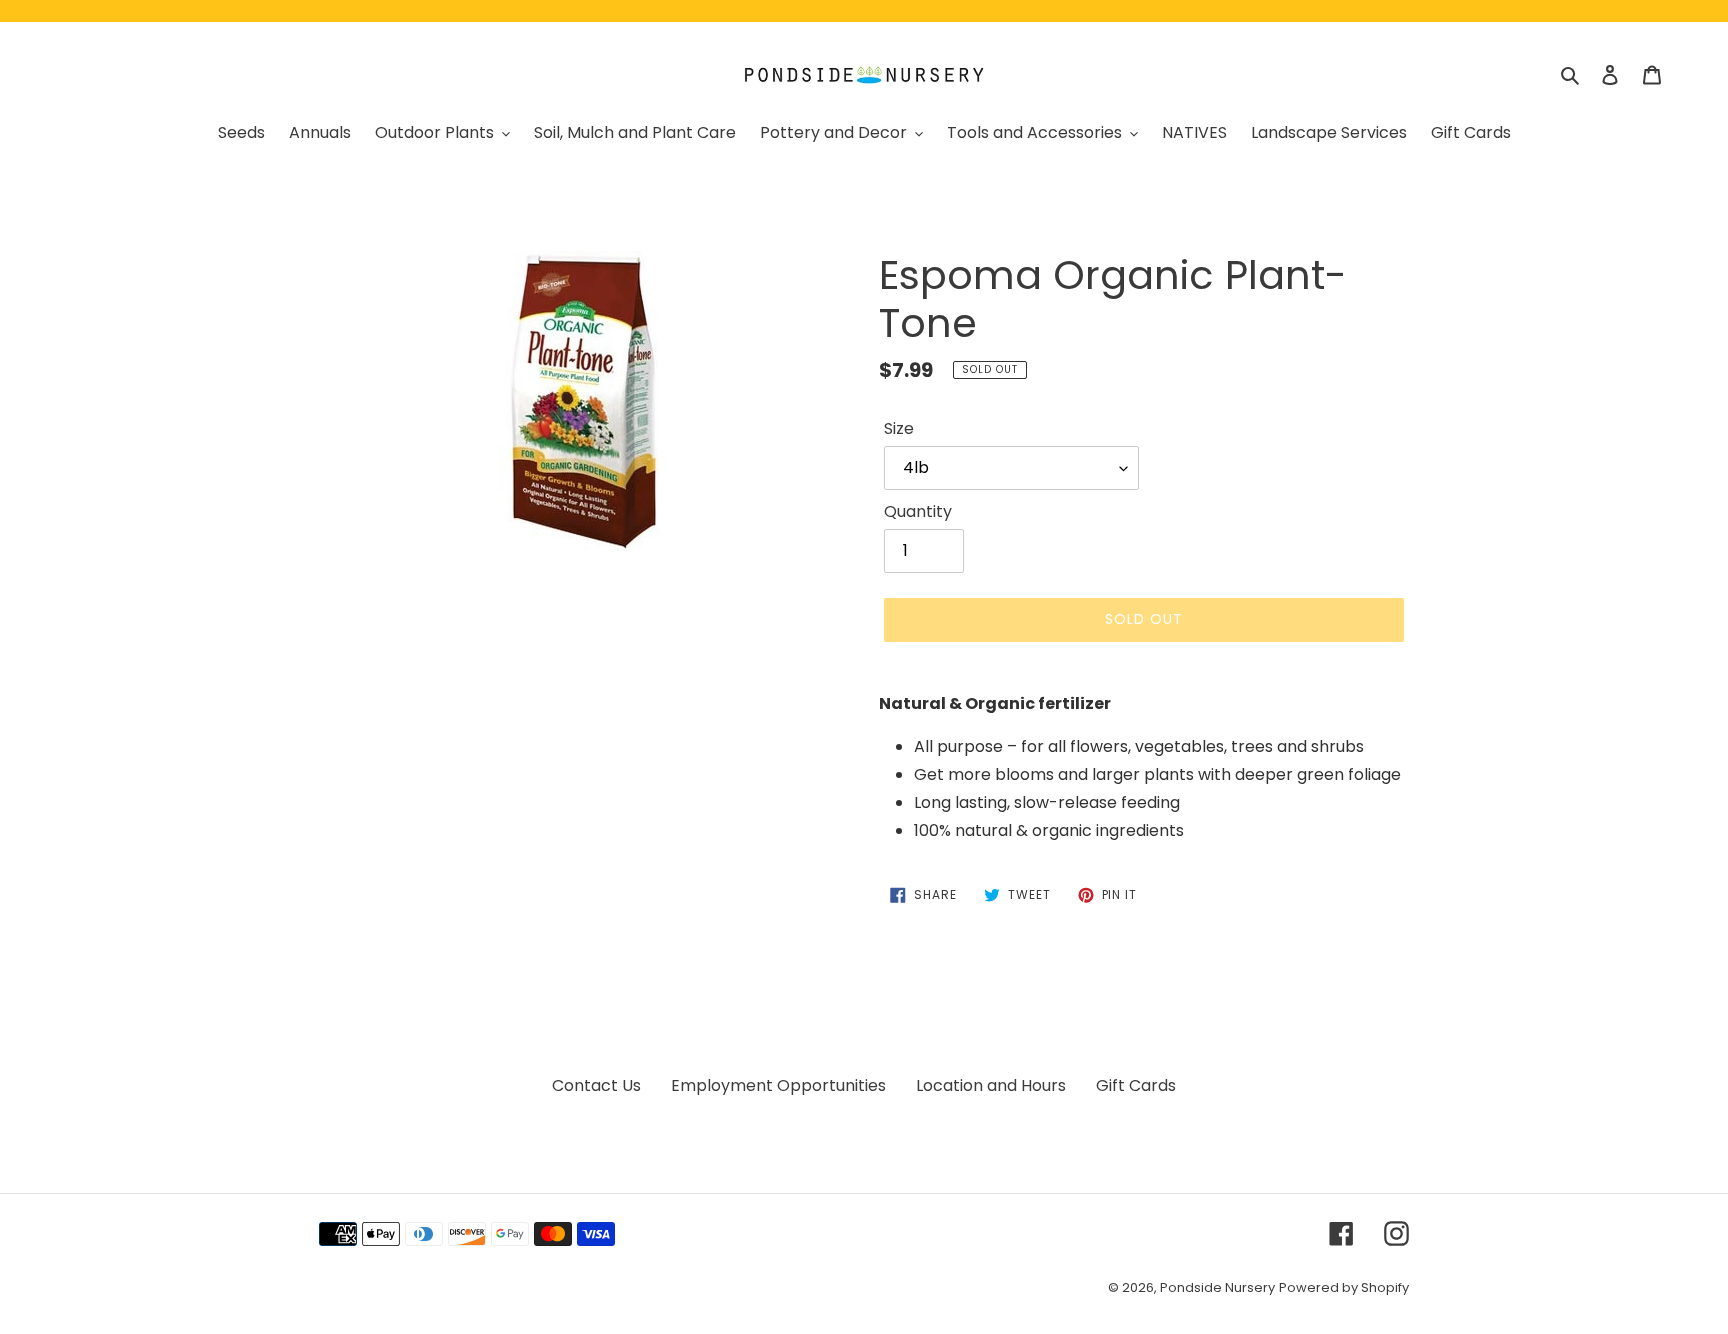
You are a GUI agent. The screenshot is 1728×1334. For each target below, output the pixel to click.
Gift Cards (1136, 1085)
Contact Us (596, 1085)
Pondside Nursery (1217, 1287)
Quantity (918, 511)
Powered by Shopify (1344, 1287)
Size (899, 428)
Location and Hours (991, 1085)
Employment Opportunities (778, 1085)
